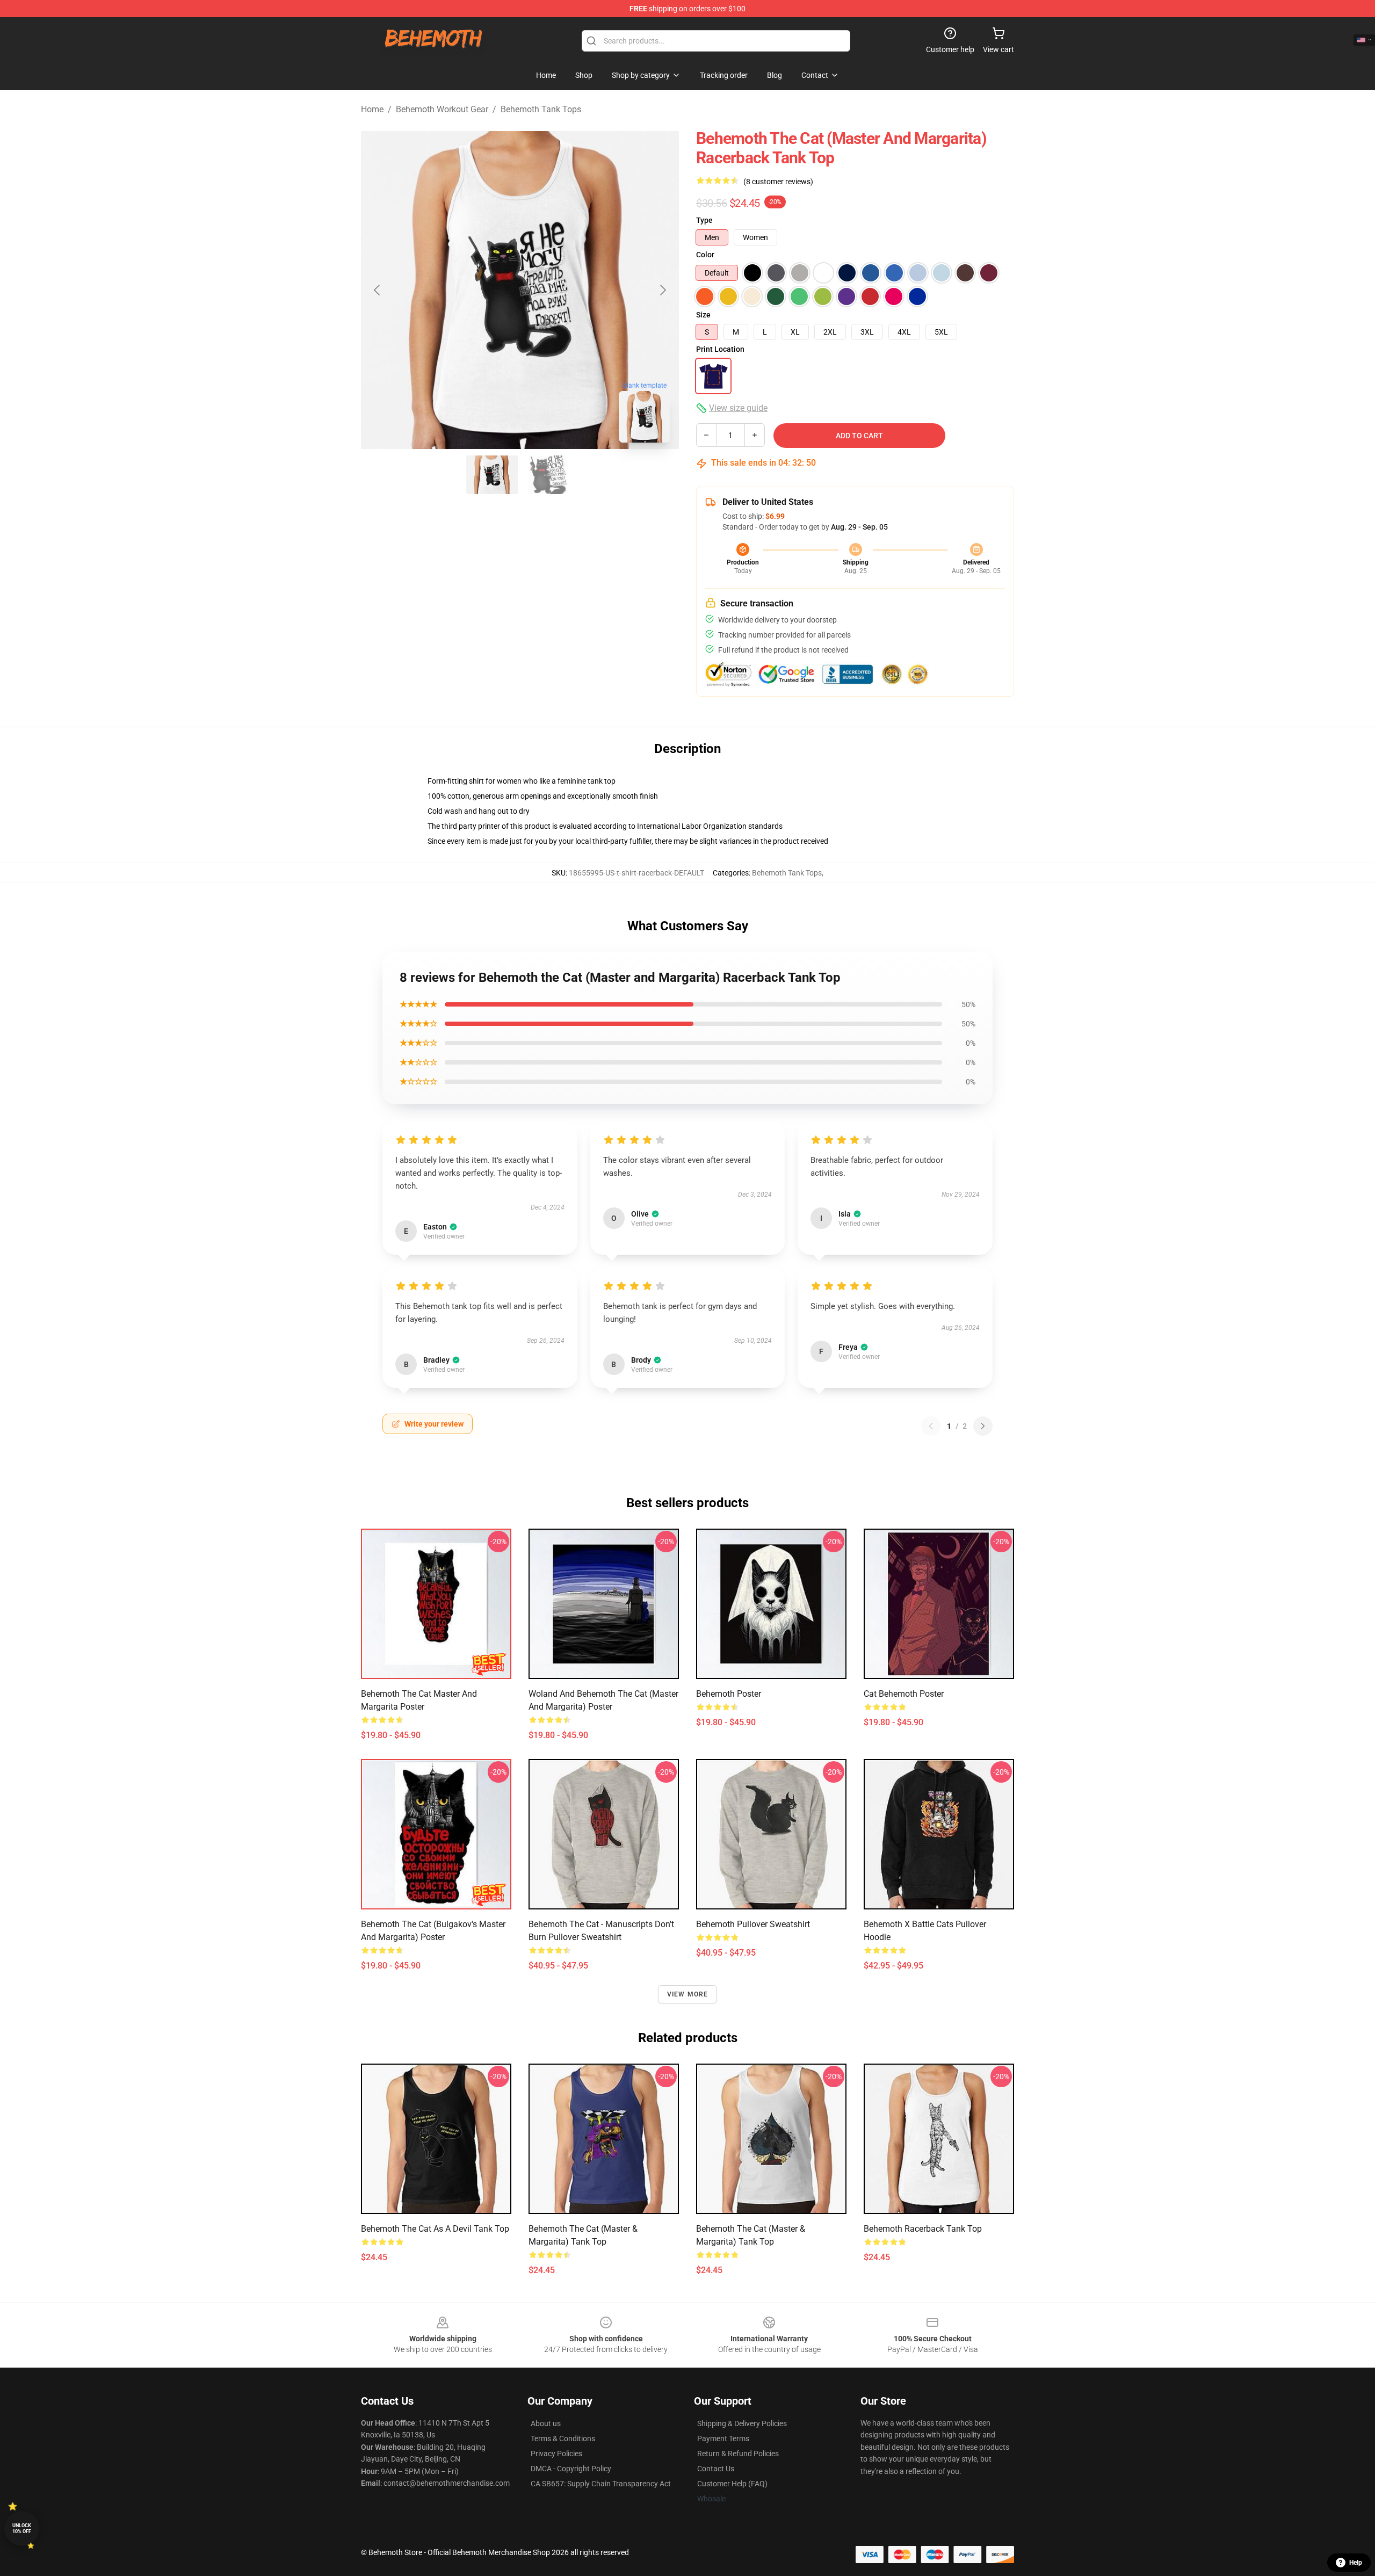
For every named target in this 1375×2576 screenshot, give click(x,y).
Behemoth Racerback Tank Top (923, 2229)
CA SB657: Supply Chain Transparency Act (601, 2484)
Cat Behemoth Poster (904, 1694)
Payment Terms (723, 2438)
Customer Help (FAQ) (732, 2484)
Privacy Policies (556, 2454)
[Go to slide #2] (548, 475)
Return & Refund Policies (738, 2454)
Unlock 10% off (22, 2528)
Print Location (720, 349)
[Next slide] (662, 290)
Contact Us (716, 2469)
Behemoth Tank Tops (541, 109)
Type (704, 220)
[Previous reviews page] (931, 1426)
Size (703, 315)
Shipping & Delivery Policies (742, 2423)
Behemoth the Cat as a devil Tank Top (435, 2229)
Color (705, 255)
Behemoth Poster (729, 1694)
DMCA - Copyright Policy (571, 2469)
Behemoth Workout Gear (442, 109)
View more (688, 1994)
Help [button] (1356, 2563)
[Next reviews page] (983, 1426)
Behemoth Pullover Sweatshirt (753, 1924)
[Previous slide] (378, 290)
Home (372, 109)
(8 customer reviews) (778, 182)
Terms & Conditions (563, 2438)
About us (546, 2423)
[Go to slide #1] (492, 475)
